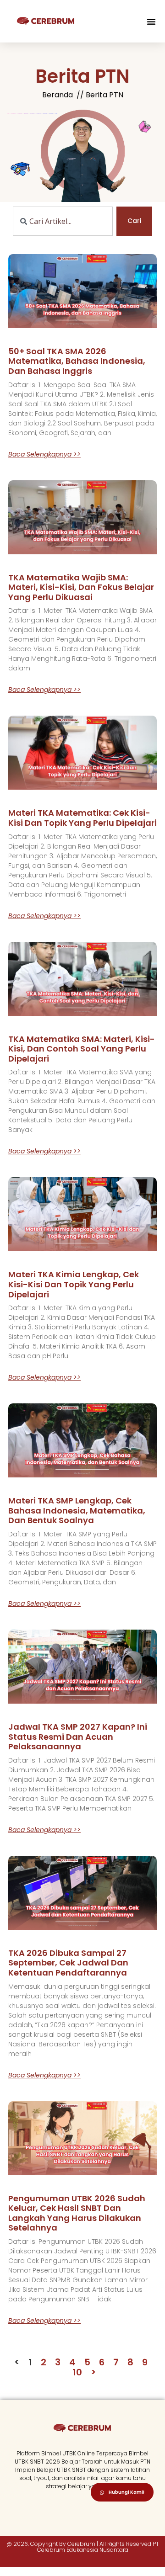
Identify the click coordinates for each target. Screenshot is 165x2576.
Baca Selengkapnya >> (44, 454)
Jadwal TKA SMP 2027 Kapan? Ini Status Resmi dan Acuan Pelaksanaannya (78, 1737)
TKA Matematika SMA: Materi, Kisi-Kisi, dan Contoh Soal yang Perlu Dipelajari (82, 1049)
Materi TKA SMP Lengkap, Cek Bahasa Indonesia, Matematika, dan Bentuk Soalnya (77, 1510)
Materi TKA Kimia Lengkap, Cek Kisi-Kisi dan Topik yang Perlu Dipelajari (74, 1284)
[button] (151, 21)
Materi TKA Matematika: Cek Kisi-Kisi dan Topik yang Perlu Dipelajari (82, 818)
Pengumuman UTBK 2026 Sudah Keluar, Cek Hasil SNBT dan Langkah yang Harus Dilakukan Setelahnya (77, 2213)
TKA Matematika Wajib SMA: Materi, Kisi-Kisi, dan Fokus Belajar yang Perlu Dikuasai (81, 587)
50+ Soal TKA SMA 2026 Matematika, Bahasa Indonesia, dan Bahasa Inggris (77, 361)
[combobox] (63, 221)
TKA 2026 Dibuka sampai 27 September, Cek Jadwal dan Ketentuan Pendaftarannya (68, 1963)
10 (77, 2372)
